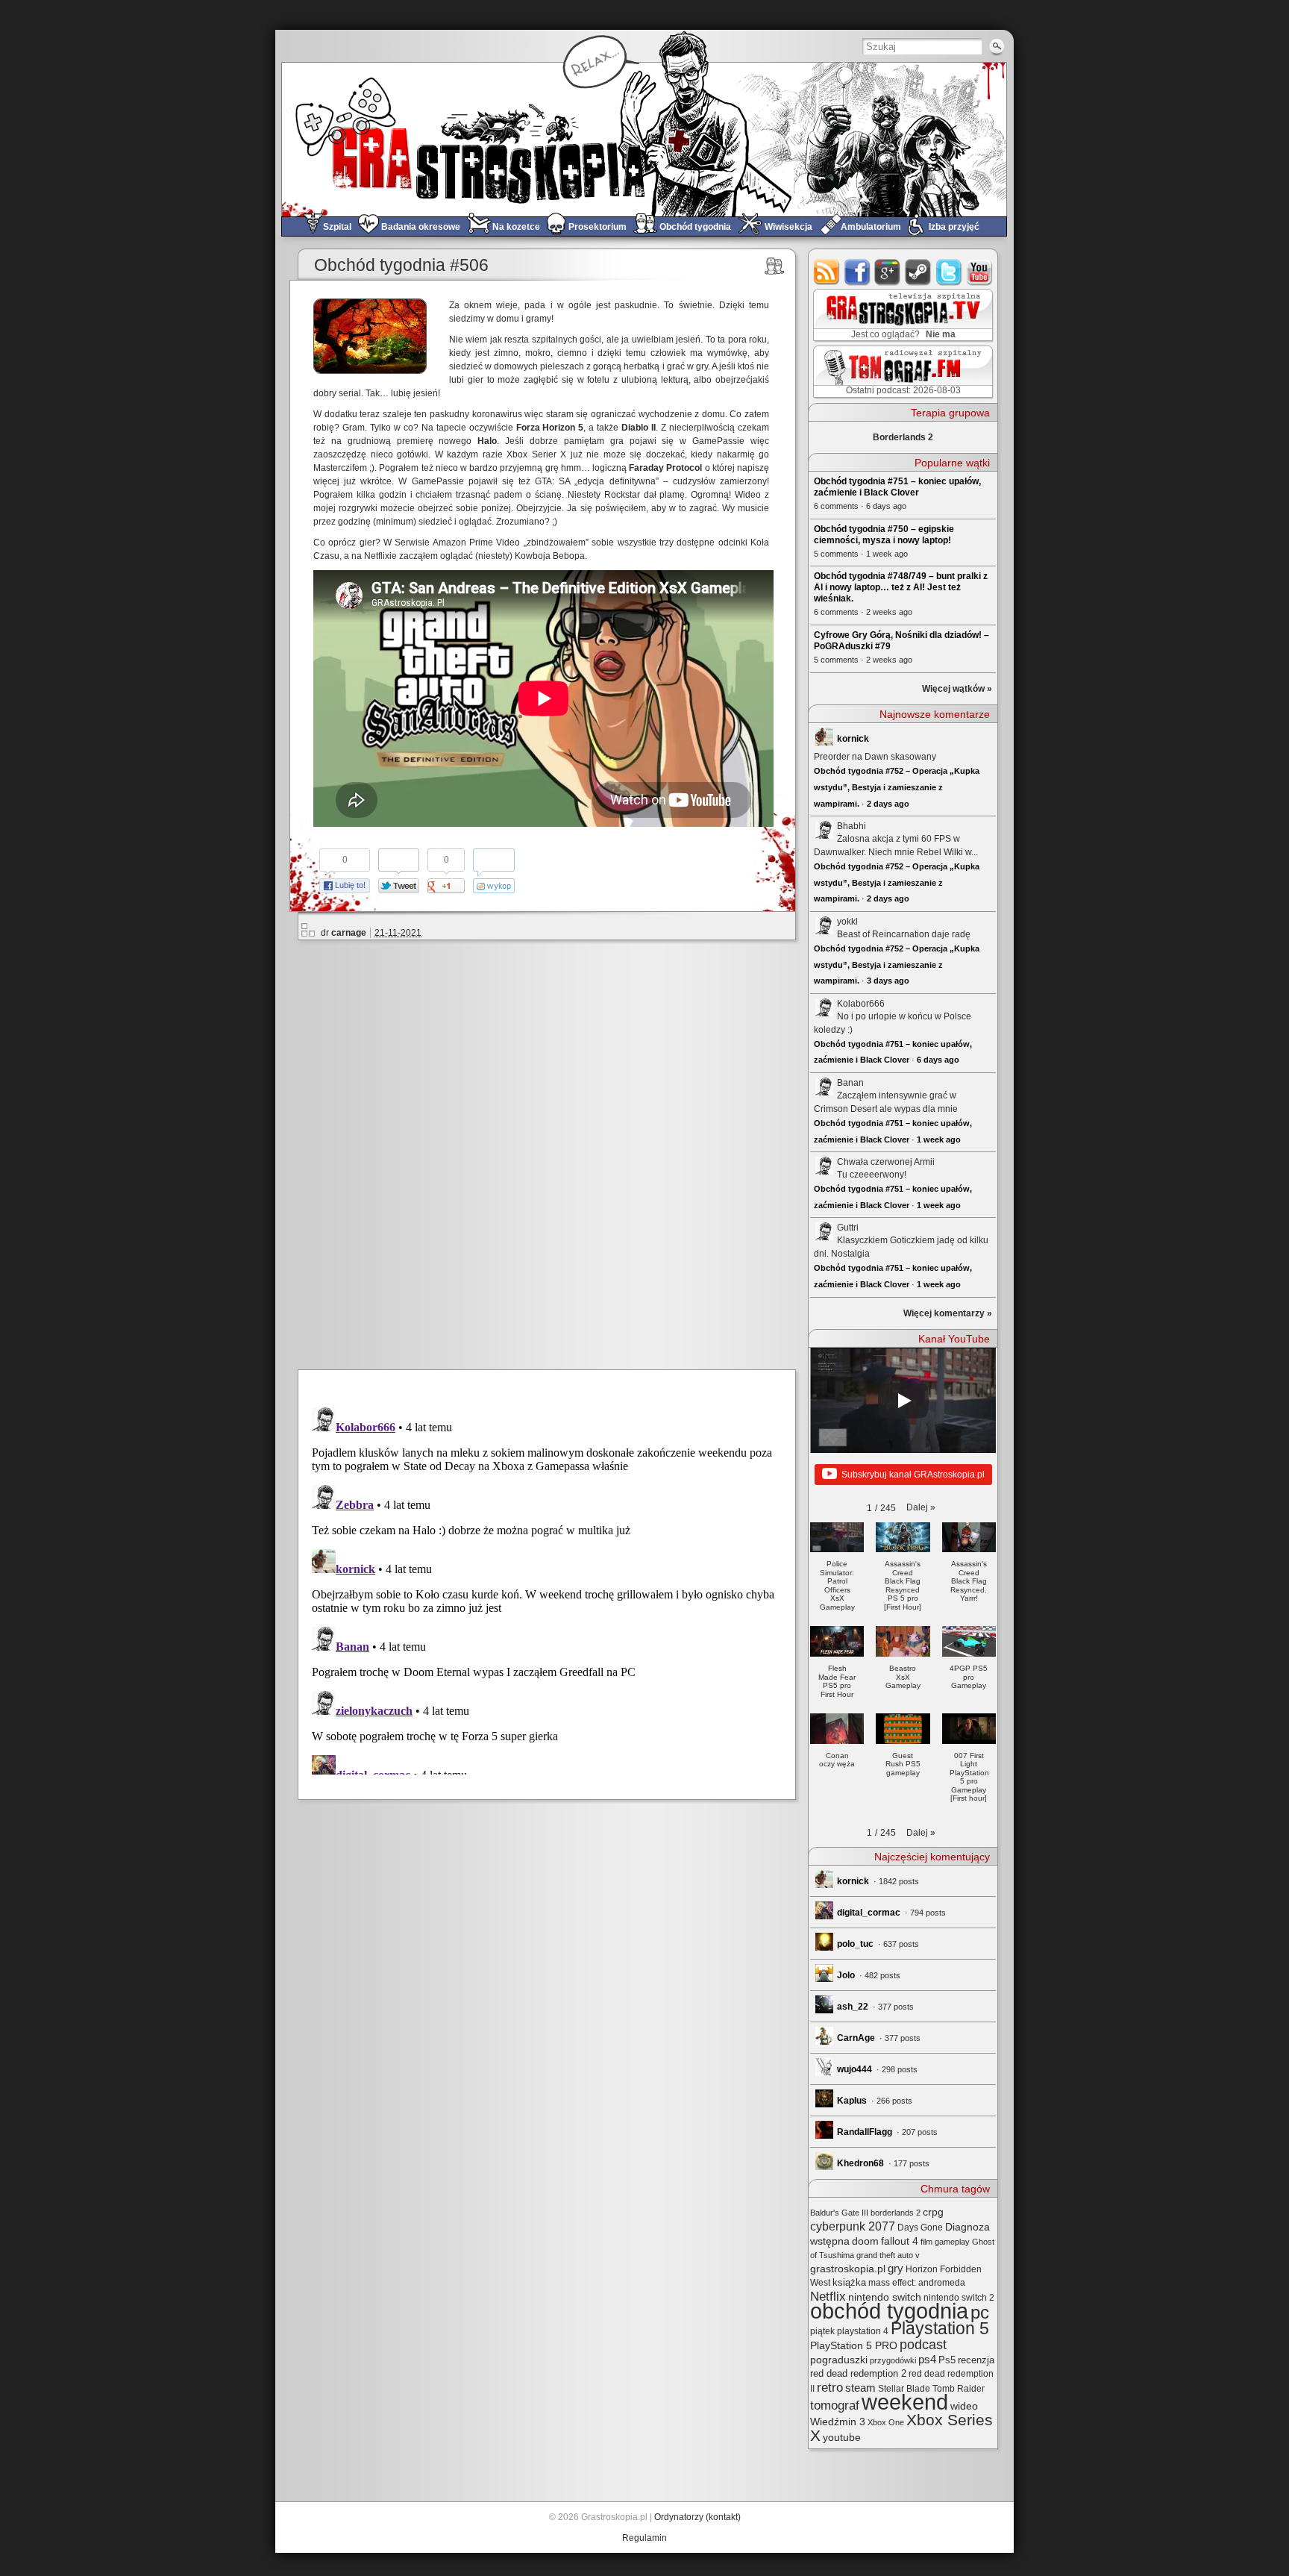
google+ (888, 272)
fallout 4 (900, 2241)
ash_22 (853, 2007)
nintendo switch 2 (959, 2298)
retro (830, 2387)
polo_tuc (855, 1944)
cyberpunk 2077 (853, 2226)
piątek (822, 2331)
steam (919, 272)
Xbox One (886, 2422)
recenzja (976, 2360)
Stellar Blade (904, 2389)
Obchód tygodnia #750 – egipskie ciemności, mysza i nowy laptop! (884, 535)
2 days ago (888, 804)
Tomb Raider (959, 2389)
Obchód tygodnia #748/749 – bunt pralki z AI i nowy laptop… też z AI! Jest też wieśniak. (901, 587)
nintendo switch (885, 2297)
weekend (905, 2402)
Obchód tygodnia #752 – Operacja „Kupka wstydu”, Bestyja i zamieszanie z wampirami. (897, 787)
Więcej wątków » (957, 689)
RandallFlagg (865, 2132)
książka (849, 2282)
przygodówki (893, 2360)
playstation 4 (863, 2331)
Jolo (846, 1975)
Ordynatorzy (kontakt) (697, 2517)
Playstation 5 (940, 2329)
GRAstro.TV (901, 316)
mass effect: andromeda (917, 2283)
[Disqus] (553, 1152)
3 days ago (888, 981)
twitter (949, 272)
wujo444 (854, 2069)
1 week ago (939, 1139)
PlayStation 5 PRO (854, 2346)
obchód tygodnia (889, 2311)
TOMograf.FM (901, 372)
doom (865, 2241)
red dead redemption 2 (858, 2373)
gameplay (952, 2242)
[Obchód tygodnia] (775, 266)
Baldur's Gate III (839, 2213)
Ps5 (947, 2360)
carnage (349, 933)
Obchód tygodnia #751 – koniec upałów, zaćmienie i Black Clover (897, 487)
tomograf (835, 2405)
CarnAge (856, 2038)
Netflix (828, 2296)
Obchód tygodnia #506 (401, 265)
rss (827, 272)
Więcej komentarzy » (948, 1313)
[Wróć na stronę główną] (644, 139)
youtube (980, 272)
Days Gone (920, 2228)
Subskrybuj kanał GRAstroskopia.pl (913, 1475)
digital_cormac (869, 1913)
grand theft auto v (888, 2255)
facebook (857, 272)
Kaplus (852, 2101)
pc (980, 2312)
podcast (923, 2345)
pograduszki (839, 2360)
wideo (964, 2406)
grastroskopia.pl (848, 2269)
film (926, 2242)
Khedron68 (860, 2163)
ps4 (927, 2360)
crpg (933, 2212)
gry (896, 2269)
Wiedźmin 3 (838, 2422)
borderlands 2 (896, 2213)
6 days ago (938, 1060)
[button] (921, 1507)
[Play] (903, 1401)
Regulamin (644, 2538)
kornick (853, 739)
